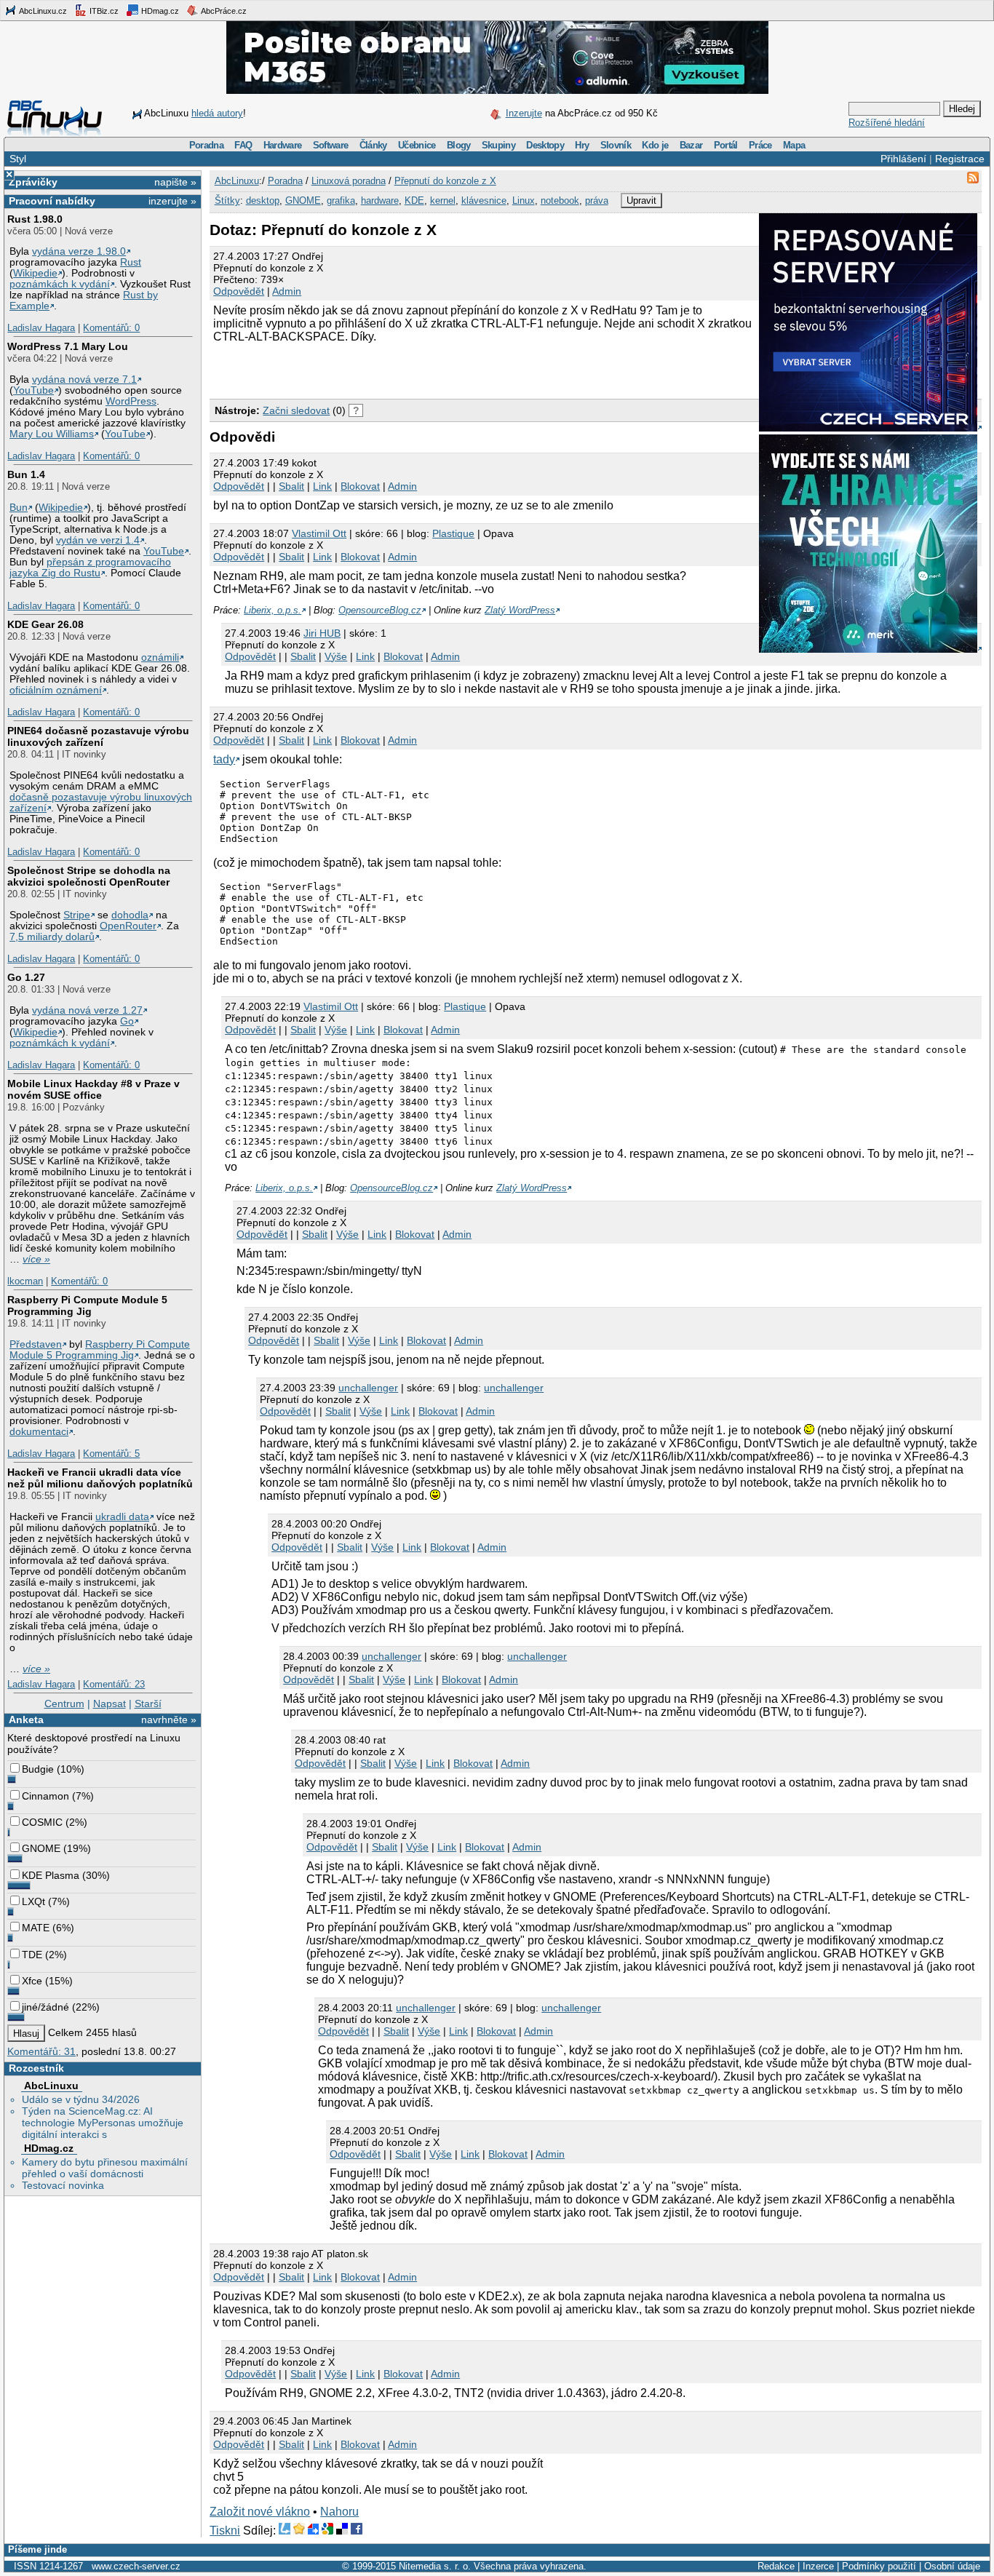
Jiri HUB (322, 633)
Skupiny (498, 145)
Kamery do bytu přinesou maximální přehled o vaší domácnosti (105, 2168)
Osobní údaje (952, 2566)
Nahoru (339, 2512)
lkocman (25, 1281)
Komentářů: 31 (41, 2051)
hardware (380, 200)
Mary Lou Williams (52, 434)
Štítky (227, 200)
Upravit (641, 200)
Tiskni (225, 2531)
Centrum (64, 1704)
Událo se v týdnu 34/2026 (81, 2099)
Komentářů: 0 (111, 328)
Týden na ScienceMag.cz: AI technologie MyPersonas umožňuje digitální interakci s (103, 2123)
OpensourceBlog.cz (380, 610)
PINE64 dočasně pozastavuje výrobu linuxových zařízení (98, 736)
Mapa (794, 145)
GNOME (41, 1848)
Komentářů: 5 (111, 1454)
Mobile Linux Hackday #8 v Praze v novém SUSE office (94, 1089)
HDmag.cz (159, 11)
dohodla (130, 915)
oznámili (160, 657)
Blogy (459, 145)
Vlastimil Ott (319, 533)
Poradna (206, 145)
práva (597, 200)
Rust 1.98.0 (35, 219)
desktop (263, 200)
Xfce (32, 1981)
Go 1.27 (26, 977)
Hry (582, 145)
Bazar (691, 145)
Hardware (283, 145)
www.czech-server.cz (136, 2566)
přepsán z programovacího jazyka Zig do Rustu (90, 568)
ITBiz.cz (103, 11)
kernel (443, 200)
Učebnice (417, 145)
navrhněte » (169, 1720)
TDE (32, 1955)
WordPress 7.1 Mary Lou (68, 346)
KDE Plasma (51, 1875)
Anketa (26, 1720)
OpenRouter (128, 926)
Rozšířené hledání (887, 123)
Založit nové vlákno (260, 2512)
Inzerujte (524, 113)
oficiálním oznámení (56, 690)
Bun (19, 508)
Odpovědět (239, 291)
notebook (560, 200)
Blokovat (360, 486)
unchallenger (368, 1388)
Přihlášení (903, 159)
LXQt (33, 1901)
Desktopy (545, 145)
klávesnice (484, 200)
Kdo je (655, 145)
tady (224, 759)
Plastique (453, 533)
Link (322, 486)
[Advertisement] (380, 369)
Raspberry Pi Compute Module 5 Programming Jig (87, 1305)
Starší (148, 1704)
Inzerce (818, 2566)
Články (373, 145)
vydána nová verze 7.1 (84, 379)
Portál (726, 145)
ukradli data (122, 1517)
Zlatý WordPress (520, 610)
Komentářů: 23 (114, 1684)
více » (36, 1259)
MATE (36, 1928)
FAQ (243, 145)
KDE (414, 200)
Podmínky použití (879, 2566)
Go (127, 1021)
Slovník (616, 145)
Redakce (776, 2566)
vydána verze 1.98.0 (79, 251)
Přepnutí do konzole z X (445, 181)
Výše (336, 656)
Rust (131, 262)
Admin (287, 291)
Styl (18, 159)
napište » (175, 182)
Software (331, 145)
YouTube (33, 390)
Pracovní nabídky (52, 201)
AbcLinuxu (51, 2086)
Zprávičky (33, 182)
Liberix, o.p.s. (273, 610)
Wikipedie (35, 273)
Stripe (77, 915)
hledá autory (217, 113)
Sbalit (291, 486)
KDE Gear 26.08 (45, 624)
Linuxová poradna (349, 181)
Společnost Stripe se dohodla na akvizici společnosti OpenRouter (89, 876)
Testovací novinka (63, 2185)
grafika (341, 200)
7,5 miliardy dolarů (52, 937)
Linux (524, 200)
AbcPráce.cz (223, 11)
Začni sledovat (296, 410)
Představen (36, 1344)
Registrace (960, 159)
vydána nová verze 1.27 (87, 1010)
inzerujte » (172, 201)
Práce (760, 145)
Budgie (38, 1769)
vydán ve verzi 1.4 (98, 540)
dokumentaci (39, 1432)
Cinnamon (45, 1796)
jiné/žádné (45, 2007)
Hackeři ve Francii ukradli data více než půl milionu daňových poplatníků (100, 1478)
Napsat (110, 1704)
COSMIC (42, 1822)
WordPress (131, 401)
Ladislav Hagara (41, 328)
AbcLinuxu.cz (42, 11)
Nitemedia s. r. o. (435, 2566)
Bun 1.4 (26, 474)
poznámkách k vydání (60, 284)
